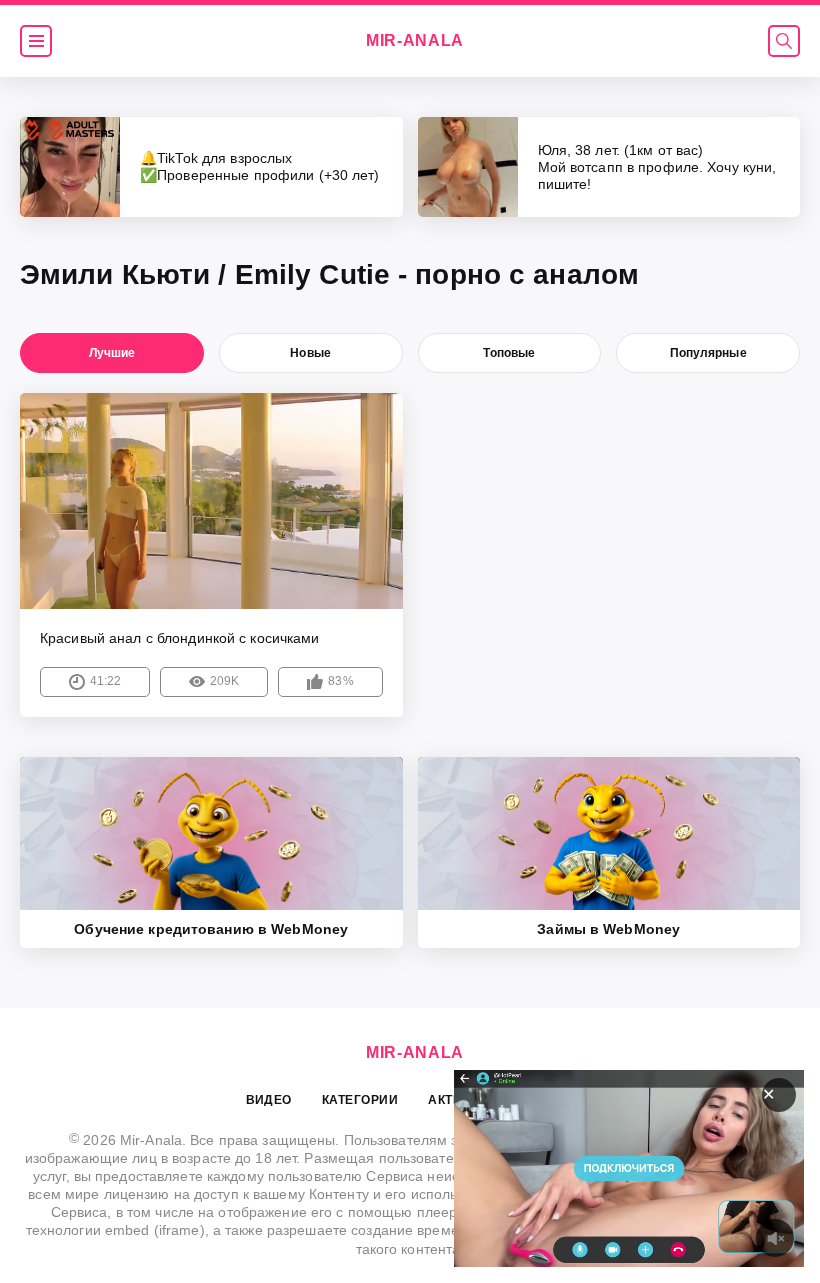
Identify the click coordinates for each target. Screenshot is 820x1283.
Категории (360, 1100)
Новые (310, 353)
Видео (269, 1100)
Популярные (708, 353)
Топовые (509, 353)
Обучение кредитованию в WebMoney (211, 929)
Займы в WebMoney (608, 929)
